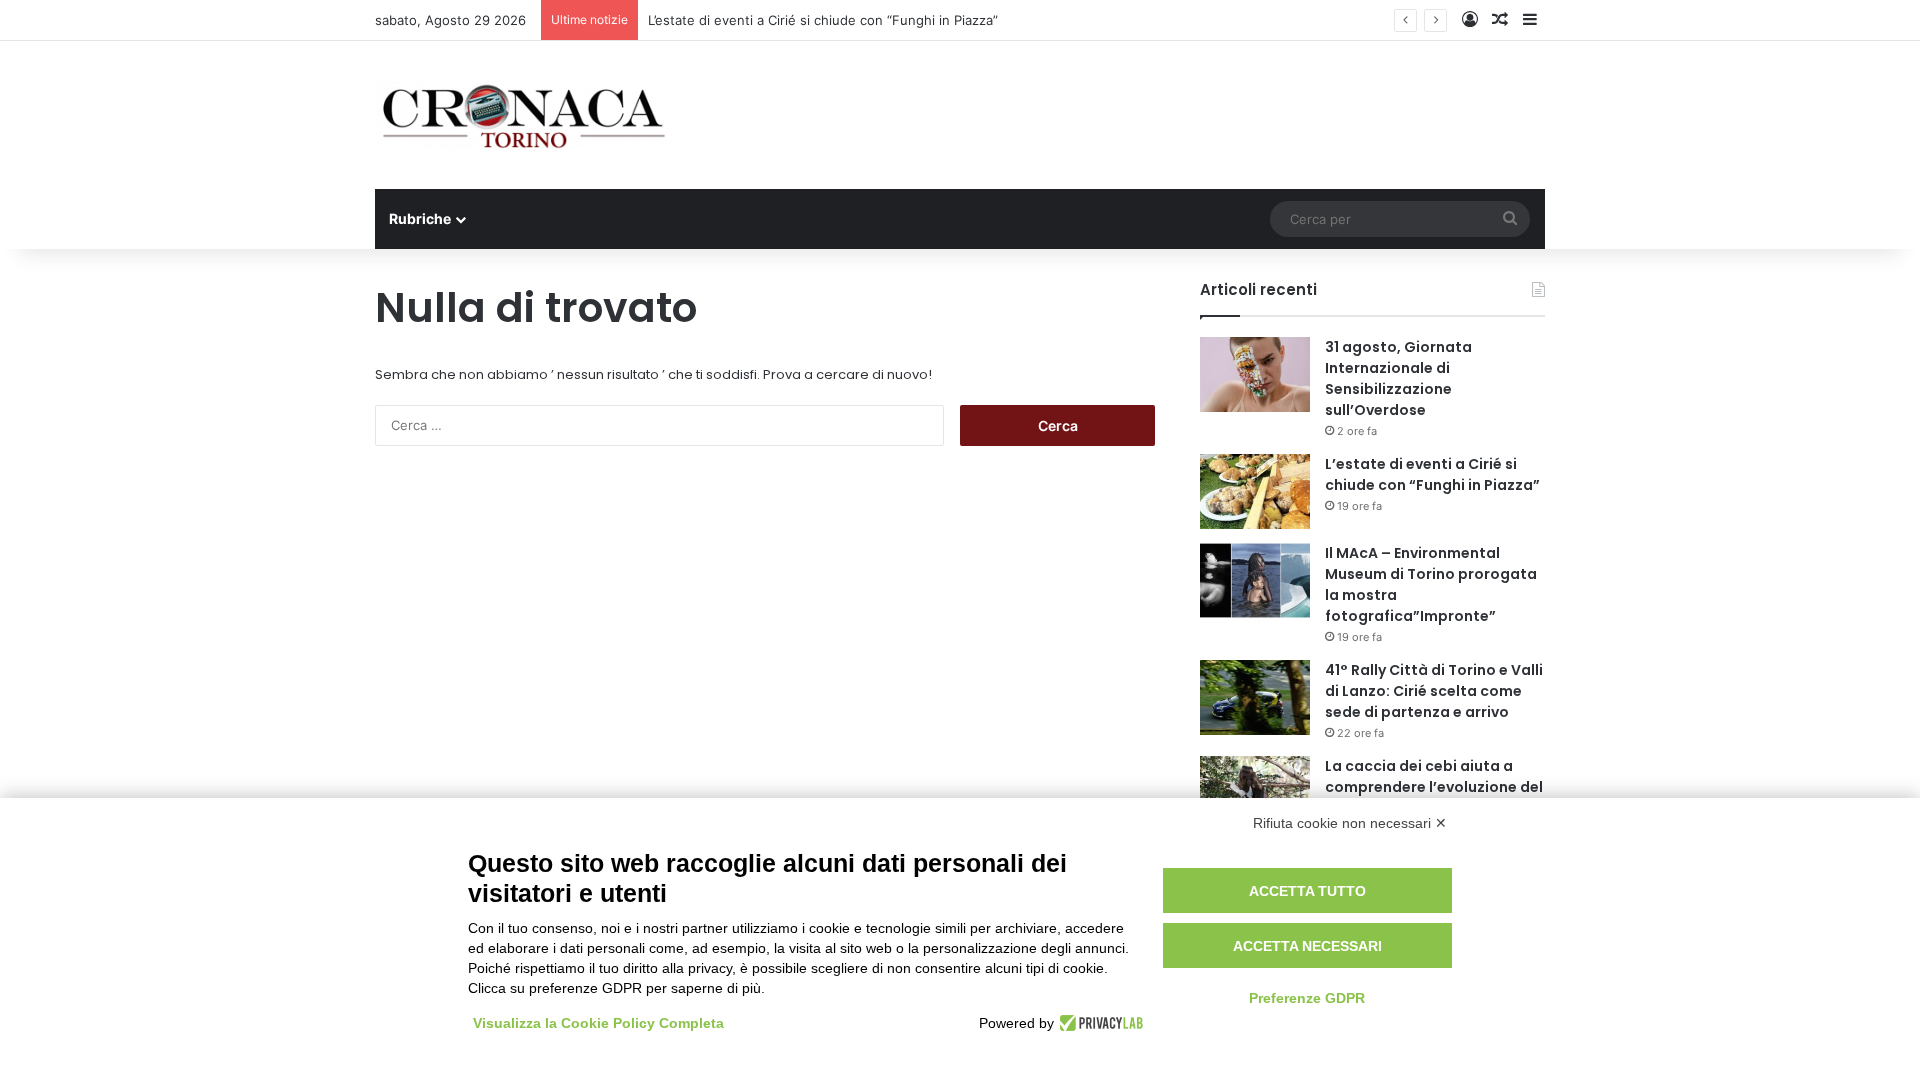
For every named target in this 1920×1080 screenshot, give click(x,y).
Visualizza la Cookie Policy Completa (598, 1023)
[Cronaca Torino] (525, 115)
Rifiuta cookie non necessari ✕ (1350, 823)
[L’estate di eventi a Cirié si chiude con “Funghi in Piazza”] (1255, 491)
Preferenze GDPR (1307, 998)
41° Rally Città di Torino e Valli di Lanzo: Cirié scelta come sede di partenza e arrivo (1434, 691)
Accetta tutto (1307, 891)
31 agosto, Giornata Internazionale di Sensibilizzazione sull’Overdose (1398, 378)
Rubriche (420, 218)
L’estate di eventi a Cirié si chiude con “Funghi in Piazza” (823, 20)
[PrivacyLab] (1098, 1023)
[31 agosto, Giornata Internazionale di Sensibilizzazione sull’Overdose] (1255, 374)
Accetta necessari (1307, 946)
